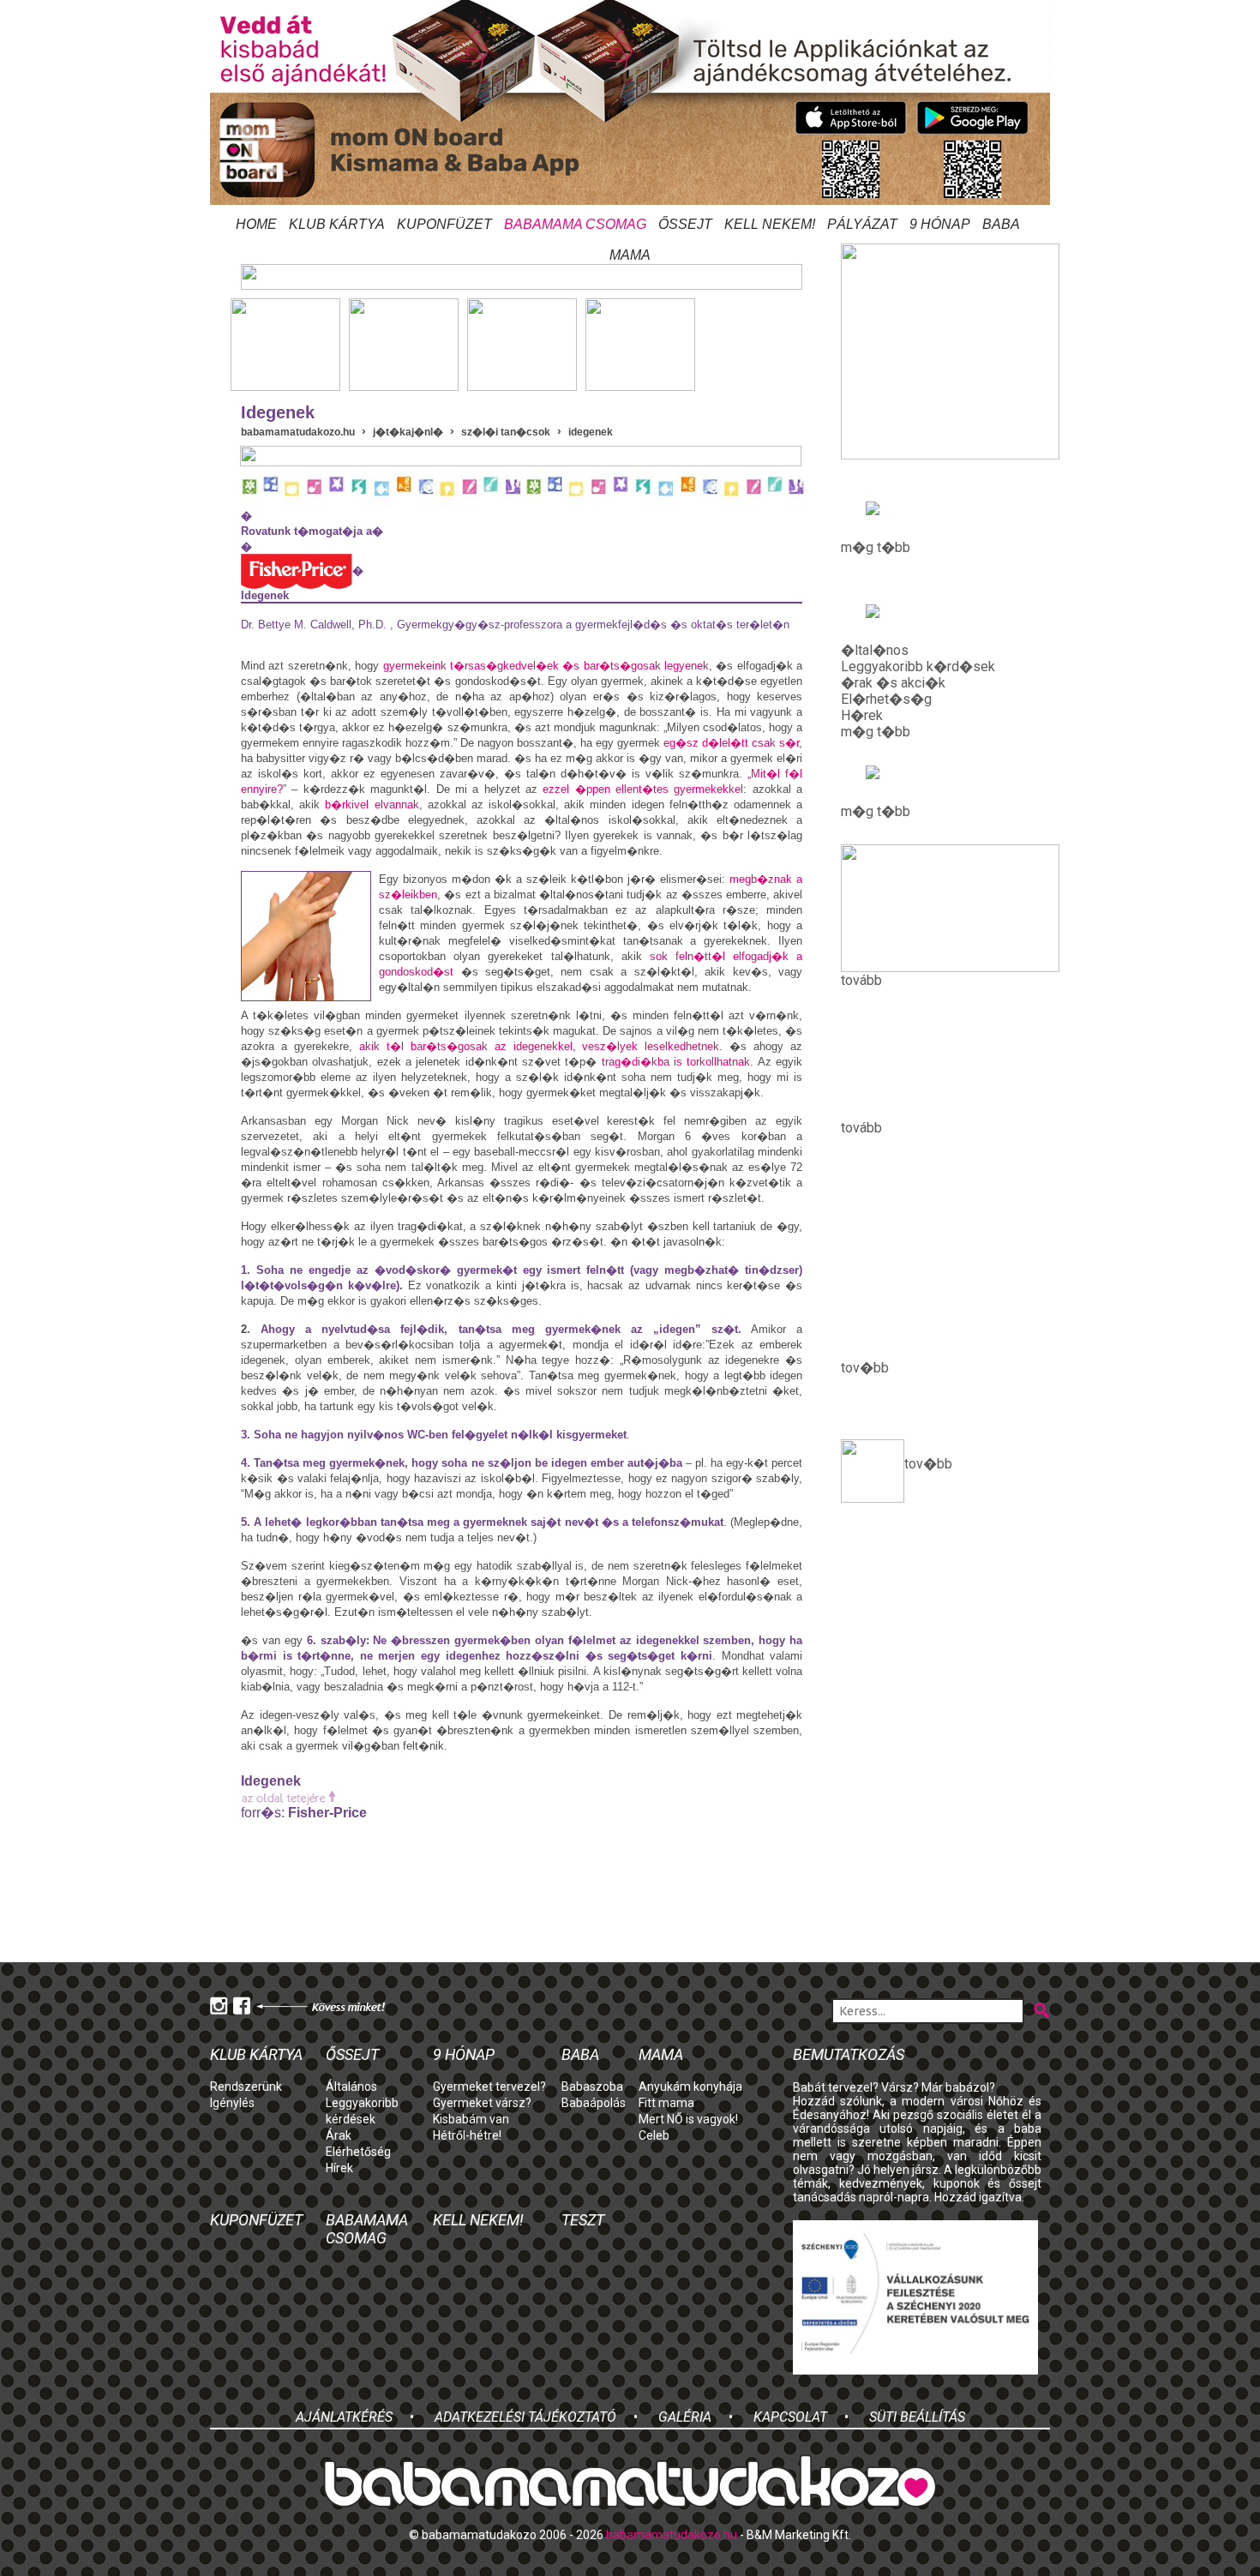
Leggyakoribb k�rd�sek (918, 667)
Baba (580, 2054)
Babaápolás (594, 2103)
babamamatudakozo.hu (298, 432)
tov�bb (928, 1464)
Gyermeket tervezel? (489, 2087)
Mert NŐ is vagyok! (688, 2119)
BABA (1001, 224)
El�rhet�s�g (886, 699)
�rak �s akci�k (893, 683)
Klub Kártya (337, 224)
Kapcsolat (790, 2417)
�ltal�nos (875, 650)
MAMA (630, 255)
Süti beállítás (917, 2417)
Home (256, 224)
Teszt (583, 2220)
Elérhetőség (358, 2152)
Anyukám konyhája (690, 2087)
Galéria (685, 2417)
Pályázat (862, 224)
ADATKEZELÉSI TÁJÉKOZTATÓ (525, 2417)
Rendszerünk (246, 2087)
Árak (339, 2135)
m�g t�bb (876, 547)
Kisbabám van (471, 2119)
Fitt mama (666, 2103)
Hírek (339, 2168)
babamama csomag (575, 224)
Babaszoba (592, 2087)
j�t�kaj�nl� (408, 432)
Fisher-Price (327, 1813)
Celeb (654, 2135)
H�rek (862, 715)
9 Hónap (940, 224)
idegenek (591, 432)
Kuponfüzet (444, 224)
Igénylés (232, 2103)
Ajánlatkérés (344, 2417)
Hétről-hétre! (467, 2135)
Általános (351, 2087)
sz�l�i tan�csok (506, 432)
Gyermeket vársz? (482, 2103)
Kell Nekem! (770, 224)
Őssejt (685, 224)
